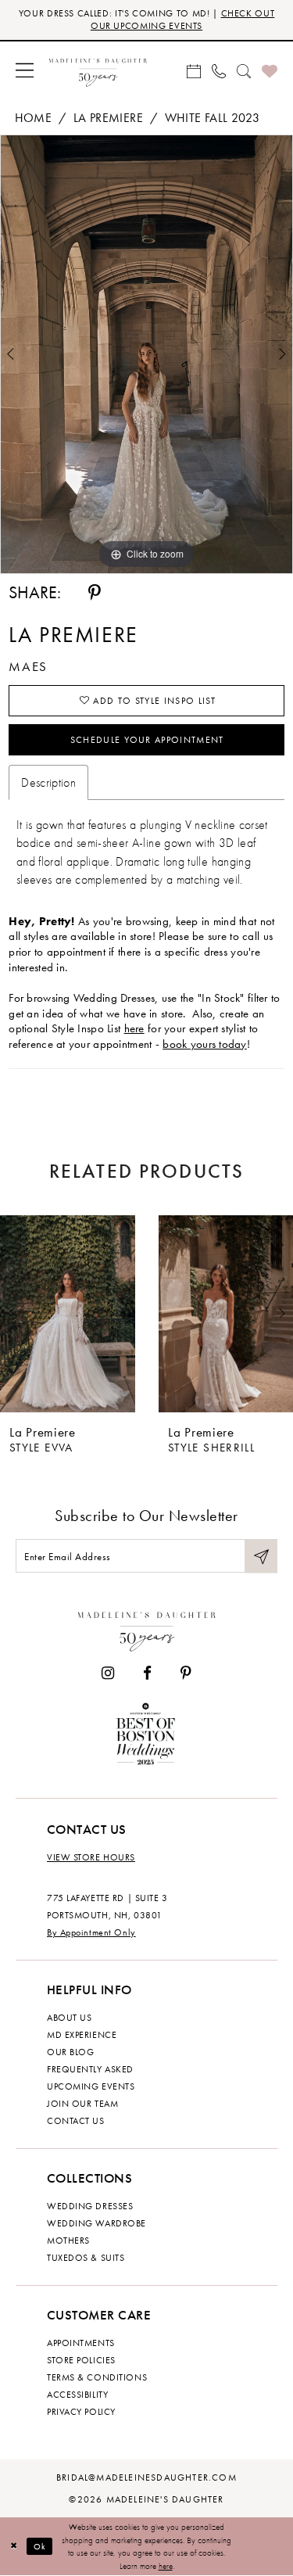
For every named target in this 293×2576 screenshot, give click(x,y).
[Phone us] (219, 70)
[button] (25, 70)
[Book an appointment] (194, 70)
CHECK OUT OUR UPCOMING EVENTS (182, 20)
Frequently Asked (90, 2069)
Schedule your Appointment (147, 740)
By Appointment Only (91, 1932)
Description (48, 782)
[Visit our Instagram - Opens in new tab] (108, 1673)
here (134, 1028)
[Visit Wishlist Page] (270, 70)
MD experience (82, 2035)
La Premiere (108, 118)
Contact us (76, 2121)
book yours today (205, 1044)
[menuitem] (25, 70)
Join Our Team (82, 2104)
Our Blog (70, 2052)
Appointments (81, 2343)
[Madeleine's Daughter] (147, 1629)
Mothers (68, 2241)
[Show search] (244, 70)
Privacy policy (81, 2412)
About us (69, 2018)
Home (33, 118)
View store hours (91, 1857)
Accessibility (77, 2395)
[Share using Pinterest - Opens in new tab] (95, 593)
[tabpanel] (146, 354)
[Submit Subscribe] (261, 1556)
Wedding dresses (90, 2206)
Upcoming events (91, 2086)
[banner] (98, 70)
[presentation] (68, 1314)
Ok (40, 2546)
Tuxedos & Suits (86, 2258)
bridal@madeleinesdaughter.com (146, 2477)
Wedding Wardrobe (96, 2223)
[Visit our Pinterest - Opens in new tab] (186, 1673)
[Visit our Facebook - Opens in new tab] (147, 1673)
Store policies (81, 2360)
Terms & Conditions (97, 2377)
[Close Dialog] (14, 2547)
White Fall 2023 (212, 118)
